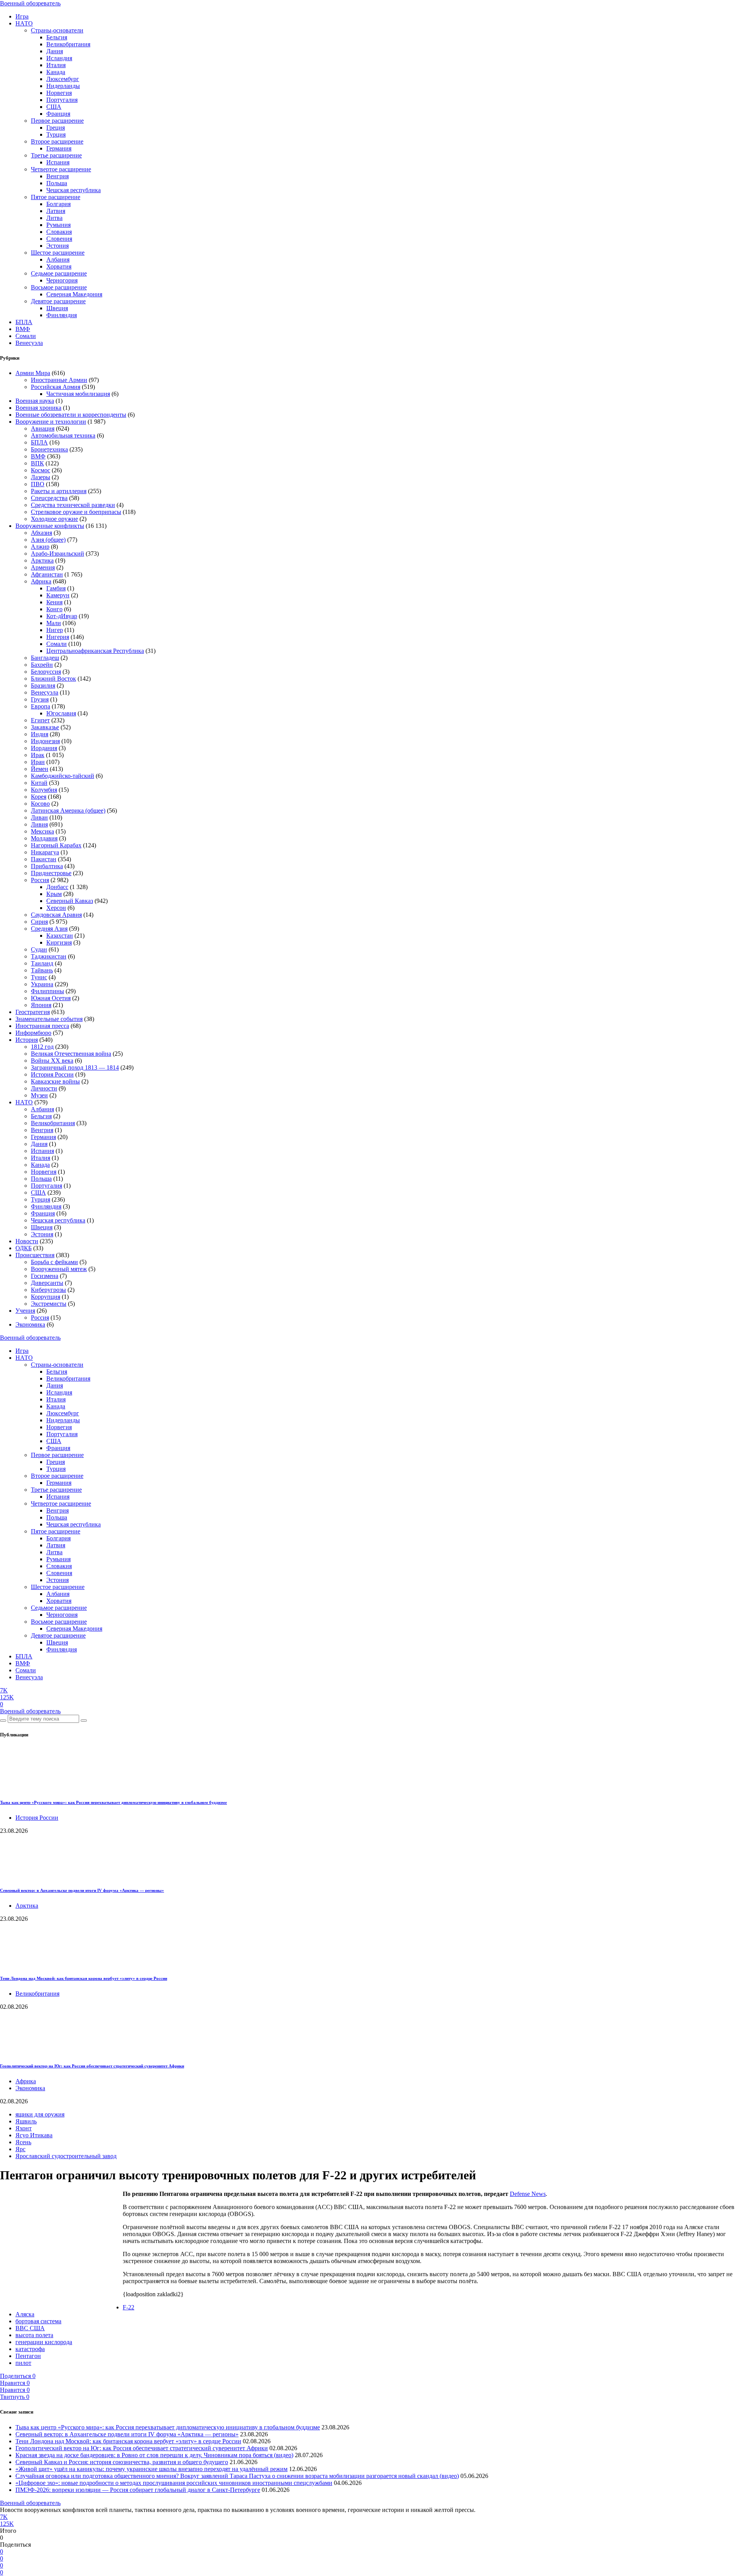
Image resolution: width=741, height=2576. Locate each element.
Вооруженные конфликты (50, 526)
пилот (23, 2363)
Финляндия (62, 315)
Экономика (30, 1324)
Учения (25, 1311)
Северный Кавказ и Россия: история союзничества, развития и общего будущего (122, 2462)
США (54, 107)
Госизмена (45, 1276)
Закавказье (45, 727)
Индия (40, 734)
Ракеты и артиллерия (59, 491)
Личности (44, 1088)
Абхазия (41, 533)
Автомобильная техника (63, 435)
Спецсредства (49, 498)
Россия (40, 880)
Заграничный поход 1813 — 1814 (75, 1067)
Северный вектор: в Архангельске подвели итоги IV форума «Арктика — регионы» (82, 1890)
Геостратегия (33, 1012)
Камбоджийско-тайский (63, 776)
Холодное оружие (54, 519)
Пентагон (28, 2356)
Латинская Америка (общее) (68, 810)
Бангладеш (45, 658)
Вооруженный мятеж (59, 1269)
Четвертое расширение (61, 169)
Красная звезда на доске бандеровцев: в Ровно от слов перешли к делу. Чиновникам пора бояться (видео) (154, 2455)
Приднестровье (51, 873)
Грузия (40, 699)
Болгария (58, 204)
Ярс (20, 2149)
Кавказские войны (55, 1081)
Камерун (58, 595)
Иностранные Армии (59, 380)
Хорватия (59, 266)
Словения (59, 239)
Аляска (25, 2314)
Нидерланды (63, 86)
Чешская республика (74, 190)
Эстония (58, 246)
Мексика (42, 831)
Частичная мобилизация (78, 394)
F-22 (129, 2307)
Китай (39, 783)
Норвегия (59, 93)
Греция (56, 128)
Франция (58, 114)
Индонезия (45, 741)
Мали (54, 623)
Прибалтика (47, 866)
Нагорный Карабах (56, 845)
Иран (38, 762)
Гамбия (56, 588)
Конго (54, 609)
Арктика (42, 560)
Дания (55, 51)
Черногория (62, 280)
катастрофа (30, 2349)
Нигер (55, 630)
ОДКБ (24, 1248)
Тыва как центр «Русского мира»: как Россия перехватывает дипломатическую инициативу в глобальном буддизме (113, 1802)
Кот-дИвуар (62, 616)
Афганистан (47, 574)
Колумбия (44, 790)
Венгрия (58, 176)
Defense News (528, 2194)
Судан (39, 949)
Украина (42, 984)
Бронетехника (49, 449)
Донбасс (57, 887)
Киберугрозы (48, 1290)
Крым (54, 894)
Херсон (56, 908)
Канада (56, 72)
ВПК (37, 463)
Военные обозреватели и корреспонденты (71, 415)
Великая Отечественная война (71, 1054)
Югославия (61, 713)
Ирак (38, 755)
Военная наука (35, 401)
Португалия (62, 100)
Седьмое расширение (59, 273)
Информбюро (33, 1033)
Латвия (56, 211)
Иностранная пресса (42, 1026)
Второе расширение (57, 141)
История (27, 1040)
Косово (40, 804)
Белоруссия (46, 672)
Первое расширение (57, 121)
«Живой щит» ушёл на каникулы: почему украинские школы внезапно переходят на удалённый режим (151, 2469)
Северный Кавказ (70, 901)
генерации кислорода (44, 2342)
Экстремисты (49, 1304)
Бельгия (57, 37)
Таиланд (42, 963)
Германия (59, 148)
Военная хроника (38, 408)
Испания (58, 162)
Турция (56, 134)
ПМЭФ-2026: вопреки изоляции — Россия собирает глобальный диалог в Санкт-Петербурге (138, 2490)
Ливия (39, 824)
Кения (54, 602)
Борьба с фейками (54, 1262)
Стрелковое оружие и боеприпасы (76, 512)
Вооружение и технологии (51, 422)
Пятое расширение (56, 197)
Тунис (39, 977)
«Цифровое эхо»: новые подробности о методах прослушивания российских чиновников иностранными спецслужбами (174, 2483)
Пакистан (44, 859)
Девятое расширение (58, 301)
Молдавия (44, 838)
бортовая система (38, 2321)
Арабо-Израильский (58, 554)
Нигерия (58, 637)
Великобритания (68, 44)
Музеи (39, 1095)
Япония (41, 1005)
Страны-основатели (57, 30)
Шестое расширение (58, 253)
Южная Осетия (51, 998)
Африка (41, 581)
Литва (54, 218)
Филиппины (47, 991)
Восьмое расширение (59, 287)
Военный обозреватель (30, 3)
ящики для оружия (40, 2114)
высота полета (34, 2335)
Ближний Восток (53, 679)
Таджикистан (49, 956)
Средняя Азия (49, 929)
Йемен (40, 769)
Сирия (39, 922)
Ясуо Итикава (34, 2135)
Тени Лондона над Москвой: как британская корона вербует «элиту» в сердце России (84, 1978)
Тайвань (42, 970)
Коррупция (46, 1297)
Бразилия (43, 685)
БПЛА (24, 322)
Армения (43, 567)
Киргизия (59, 942)
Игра (22, 16)
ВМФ (23, 329)
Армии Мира (33, 373)
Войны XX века (52, 1061)
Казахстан (60, 936)
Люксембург (63, 79)
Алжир (40, 547)
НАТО (24, 23)
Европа (41, 706)
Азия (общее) (48, 540)
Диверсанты (47, 1283)
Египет (40, 720)
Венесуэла (29, 343)
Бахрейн (42, 665)
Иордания (44, 748)
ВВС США (30, 2328)
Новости (27, 1241)
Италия (56, 65)
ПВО (38, 484)
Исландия (59, 58)
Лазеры (41, 477)
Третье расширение (56, 155)
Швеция (57, 308)
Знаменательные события (49, 1019)
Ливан (39, 817)
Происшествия (35, 1255)
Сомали (26, 336)
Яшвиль (26, 2121)
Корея (39, 797)
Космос (41, 470)
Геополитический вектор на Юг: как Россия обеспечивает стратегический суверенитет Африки (92, 2066)
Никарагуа (45, 852)
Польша (57, 183)
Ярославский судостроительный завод (66, 2156)
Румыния (58, 225)
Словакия (59, 232)
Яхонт (24, 2128)
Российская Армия (56, 387)
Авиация (43, 428)
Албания (58, 259)
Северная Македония (74, 294)
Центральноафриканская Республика (95, 651)
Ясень (23, 2142)
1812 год (42, 1047)
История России (52, 1074)
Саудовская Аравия (56, 915)
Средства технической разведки (73, 505)
